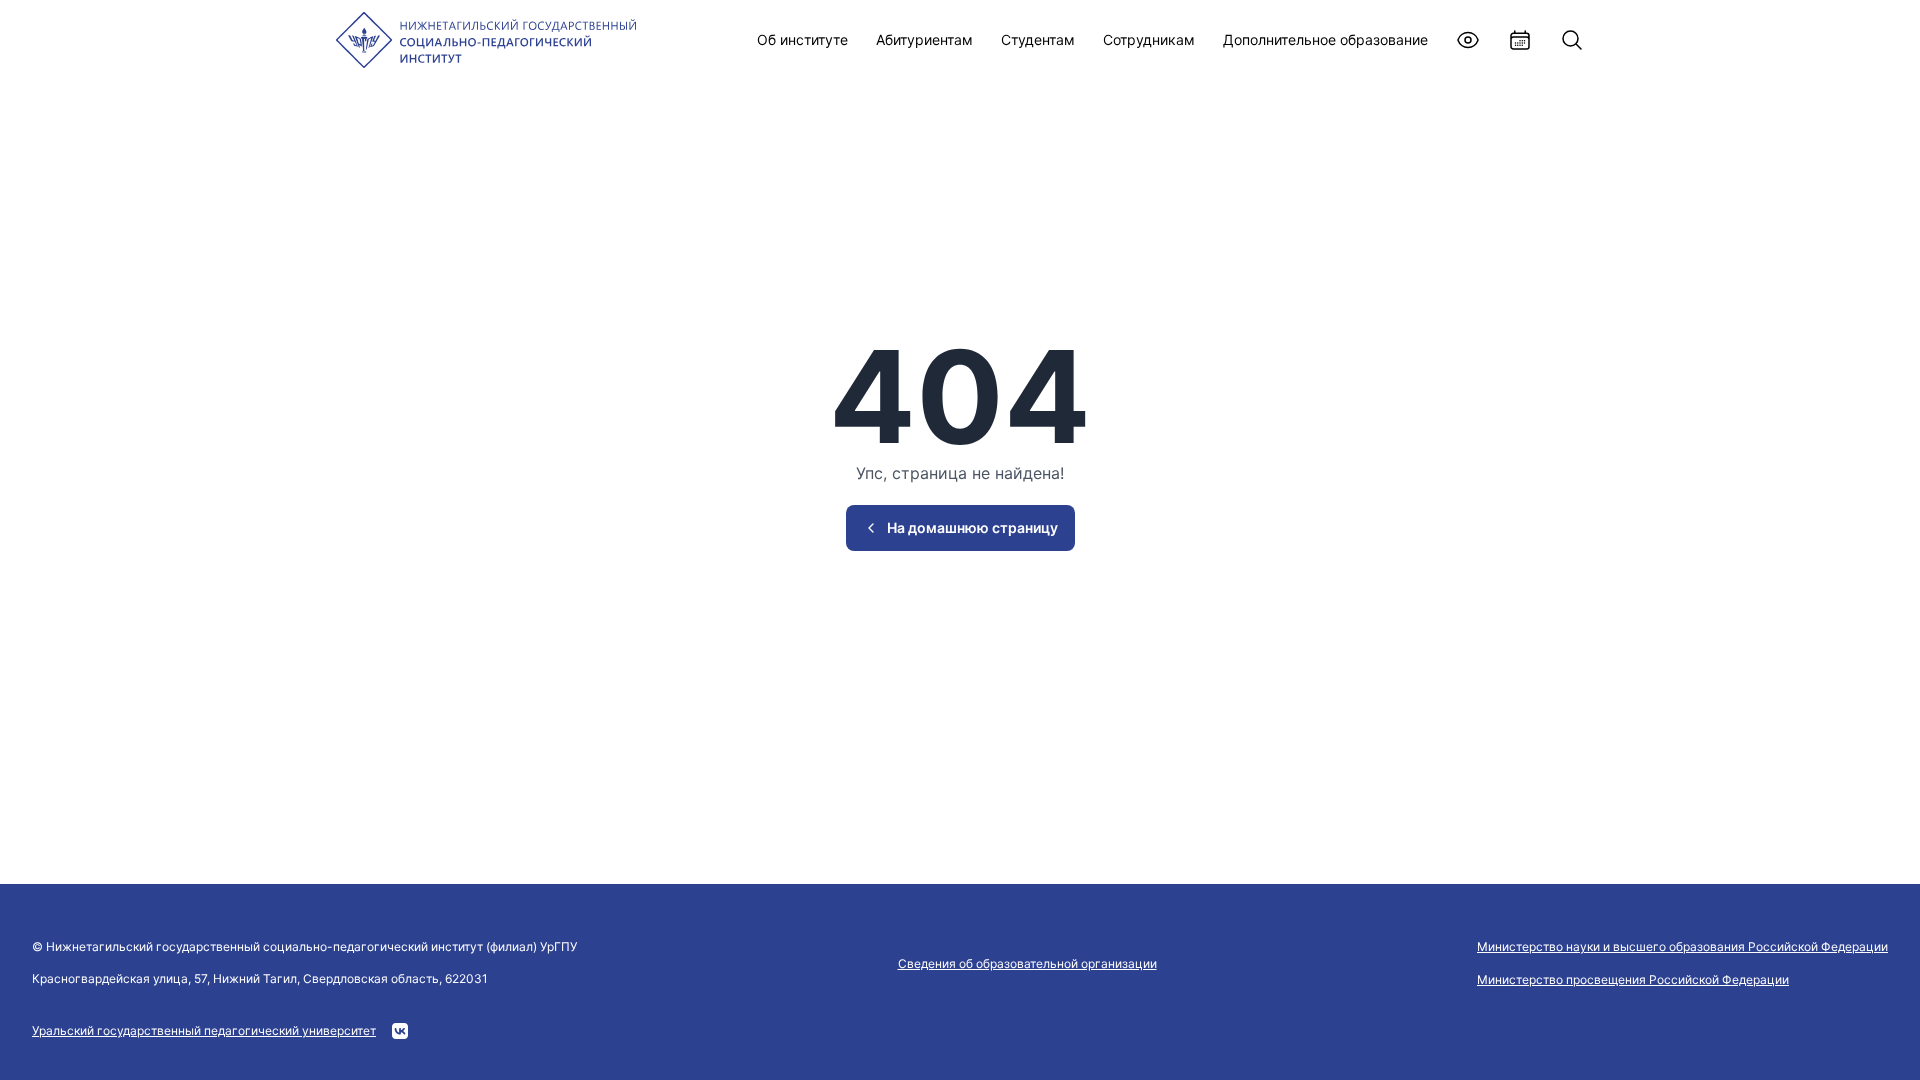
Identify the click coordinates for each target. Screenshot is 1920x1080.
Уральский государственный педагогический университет (204, 1030)
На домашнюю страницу (972, 527)
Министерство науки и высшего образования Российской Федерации (1682, 946)
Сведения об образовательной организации (1027, 963)
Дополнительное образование (1325, 39)
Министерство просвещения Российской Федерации (1633, 979)
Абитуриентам (924, 39)
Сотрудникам (1149, 39)
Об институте (802, 39)
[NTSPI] (486, 40)
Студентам (1038, 39)
